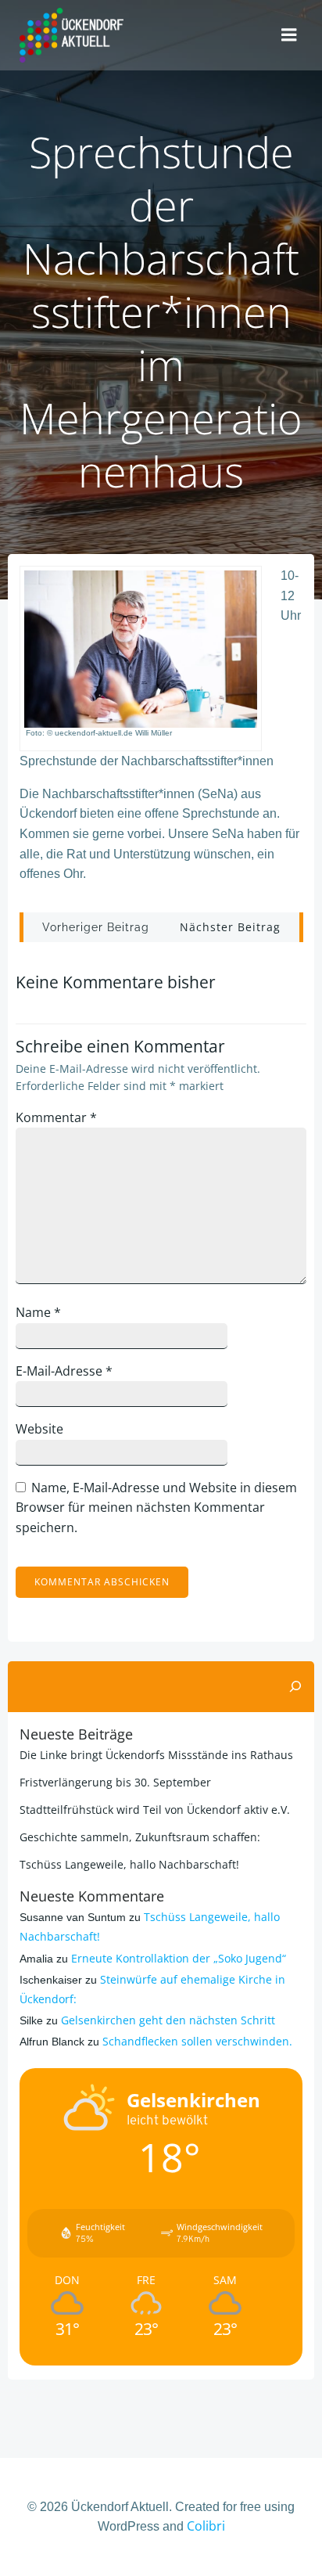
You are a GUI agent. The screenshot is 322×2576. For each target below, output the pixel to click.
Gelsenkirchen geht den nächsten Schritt (168, 2020)
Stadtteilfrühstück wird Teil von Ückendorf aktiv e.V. (155, 1810)
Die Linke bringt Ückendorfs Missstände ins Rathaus (156, 1755)
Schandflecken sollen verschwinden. (197, 2041)
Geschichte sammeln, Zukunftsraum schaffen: (140, 1837)
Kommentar (56, 1117)
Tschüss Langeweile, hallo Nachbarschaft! (129, 1864)
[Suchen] (295, 1687)
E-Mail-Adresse (64, 1371)
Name (38, 1312)
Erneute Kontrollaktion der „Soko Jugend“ (179, 1958)
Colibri (206, 2526)
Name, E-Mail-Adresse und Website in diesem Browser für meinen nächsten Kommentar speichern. (156, 1507)
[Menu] (289, 35)
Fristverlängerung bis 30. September (115, 1782)
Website (39, 1429)
